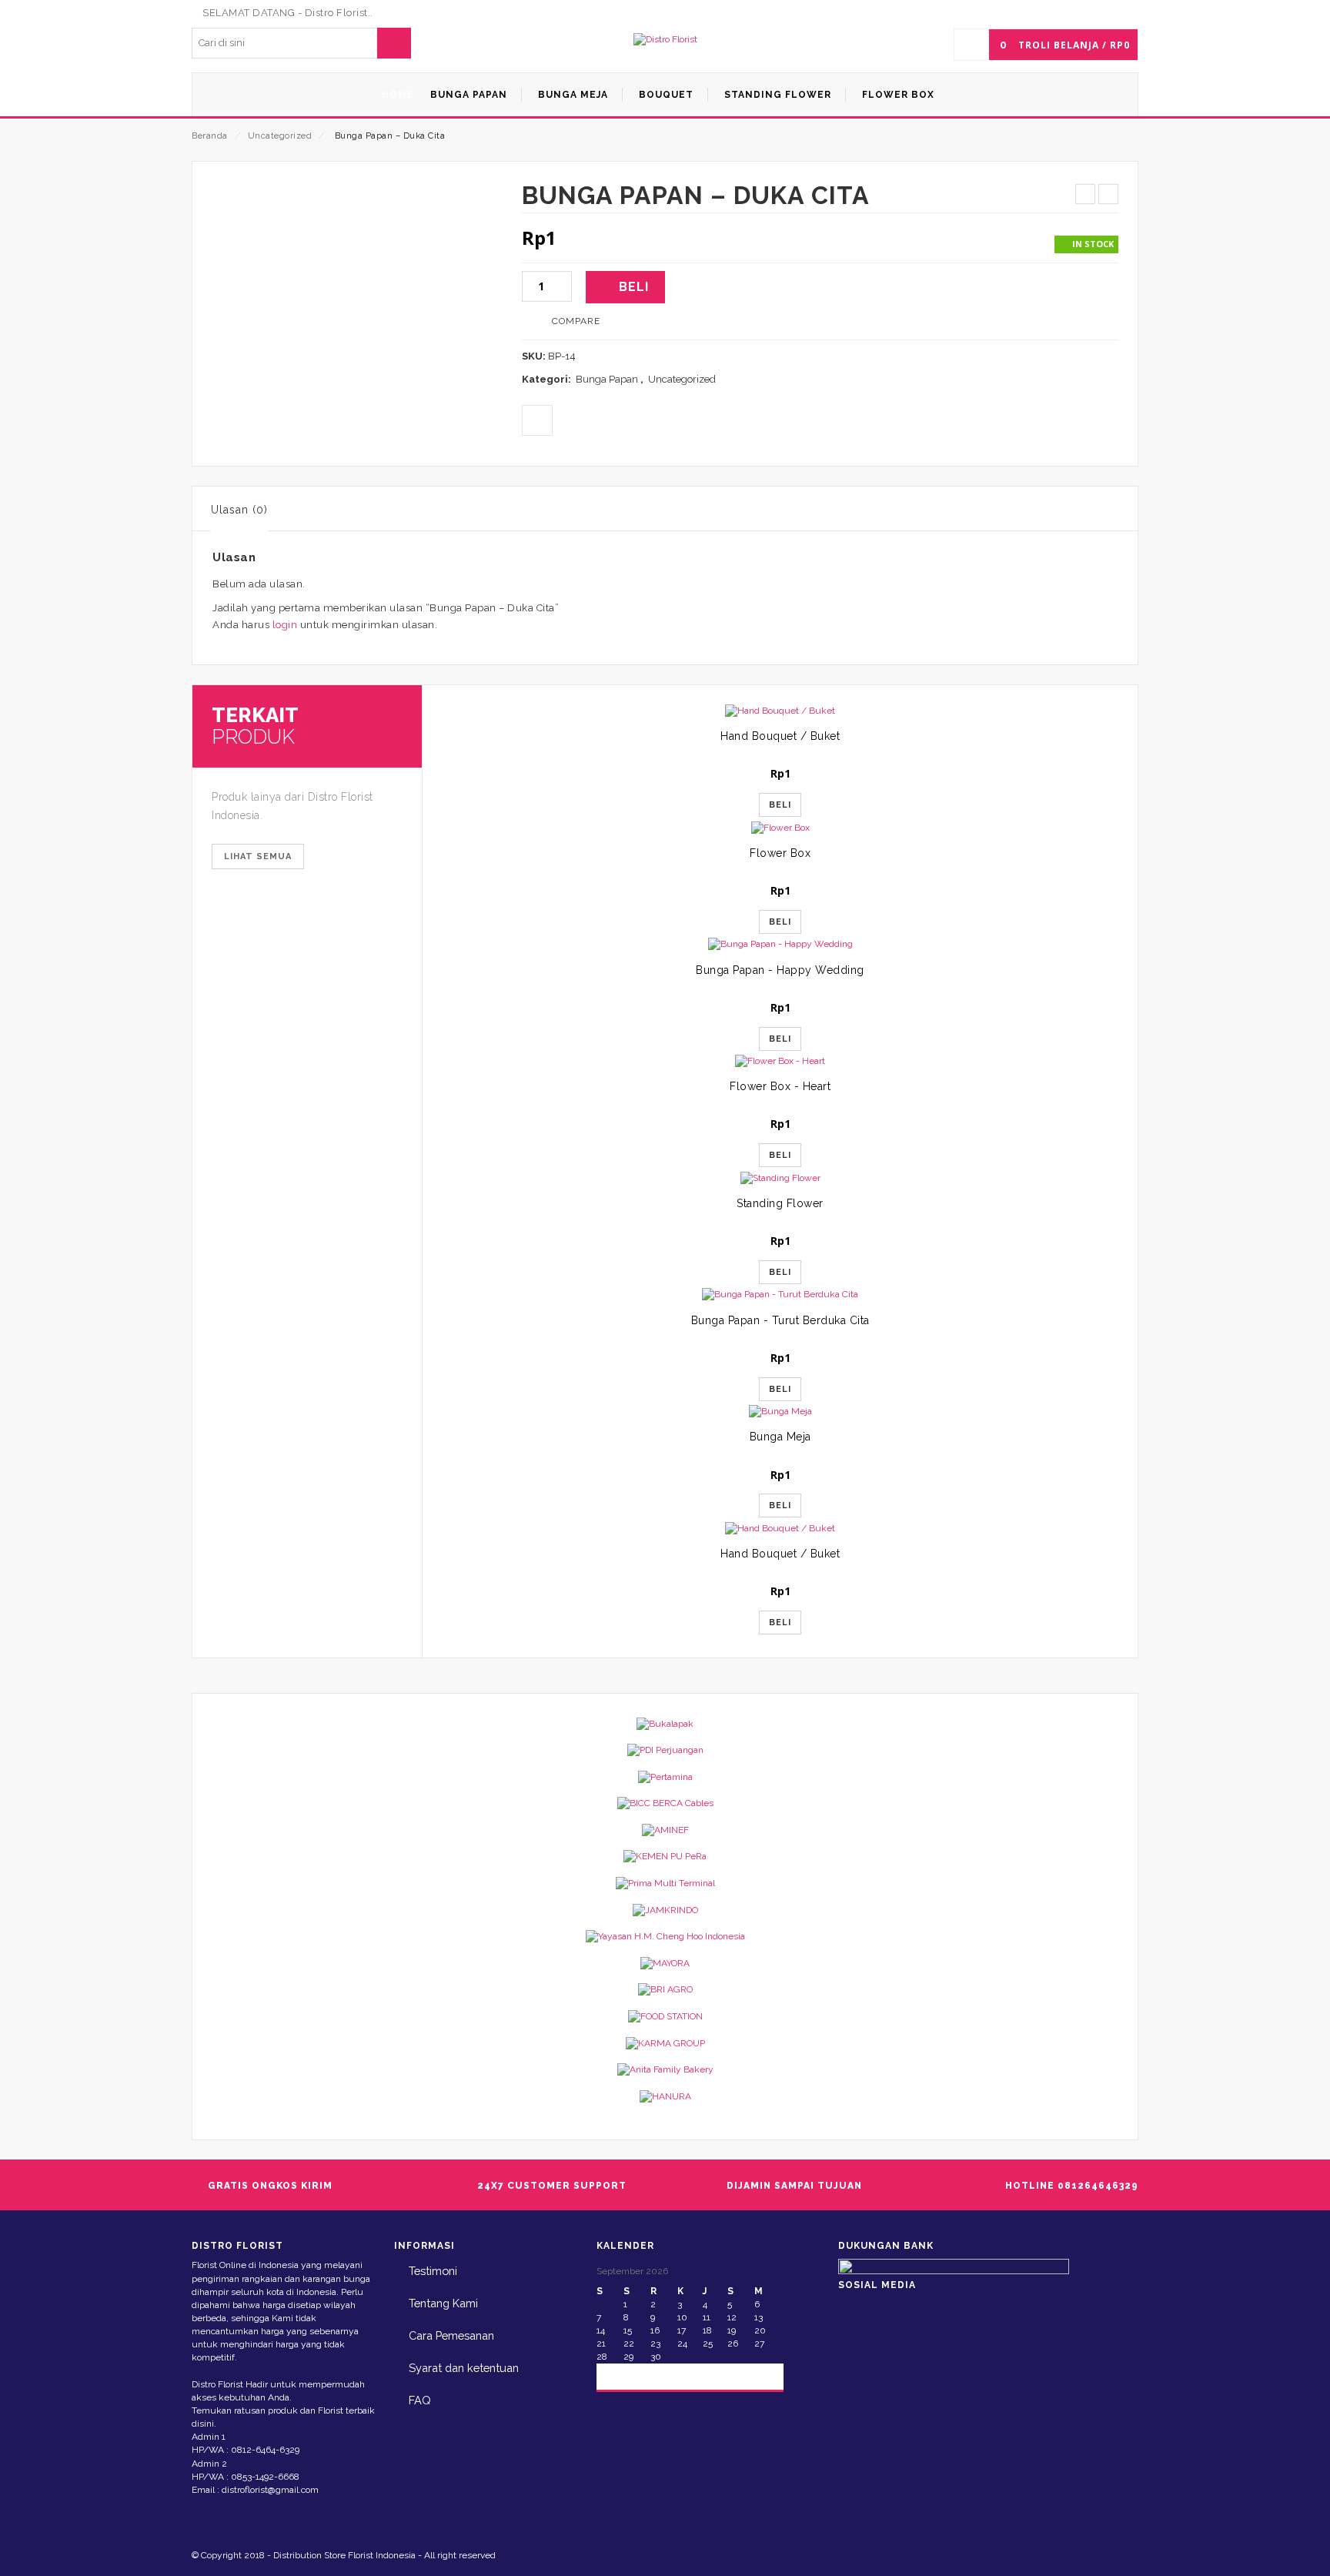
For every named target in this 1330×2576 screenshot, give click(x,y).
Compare (576, 321)
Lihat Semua (258, 856)
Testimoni (433, 2271)
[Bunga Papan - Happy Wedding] (780, 944)
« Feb (622, 2375)
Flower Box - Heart (780, 1086)
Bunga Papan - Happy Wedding (780, 970)
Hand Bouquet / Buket (780, 736)
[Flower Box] (780, 827)
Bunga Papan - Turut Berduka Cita (780, 1320)
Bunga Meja (780, 1437)
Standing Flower (780, 1203)
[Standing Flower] (780, 1178)
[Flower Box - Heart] (780, 1061)
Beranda (210, 136)
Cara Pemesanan (451, 2335)
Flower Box (780, 853)
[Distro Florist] (665, 40)
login (285, 625)
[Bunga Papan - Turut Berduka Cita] (780, 1295)
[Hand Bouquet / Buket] (780, 711)
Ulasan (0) (239, 510)
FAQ (420, 2400)
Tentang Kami (443, 2303)
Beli (634, 287)
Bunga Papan (607, 379)
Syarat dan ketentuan (464, 2368)
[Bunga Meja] (780, 1412)
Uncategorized (280, 136)
